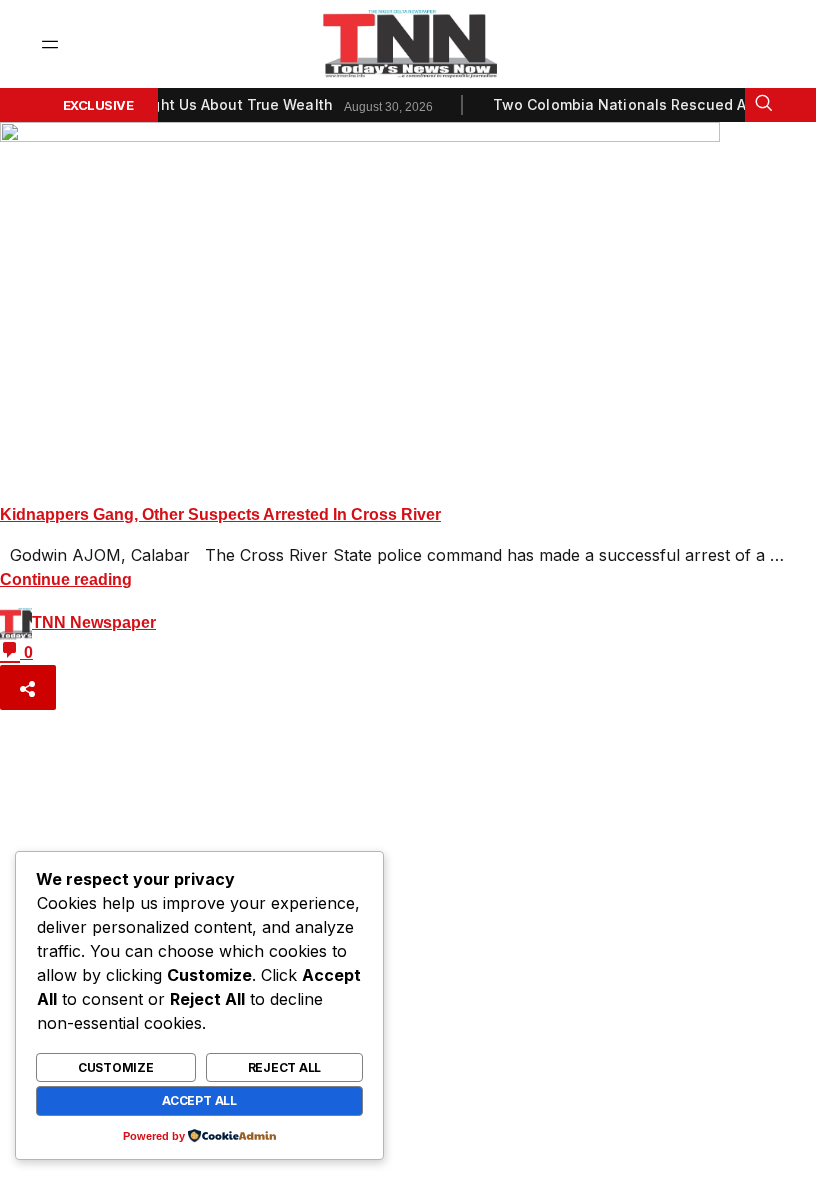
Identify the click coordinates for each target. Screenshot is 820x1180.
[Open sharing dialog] (28, 687)
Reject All (285, 1067)
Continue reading (66, 579)
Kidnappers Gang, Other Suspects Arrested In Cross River (220, 514)
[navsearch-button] (763, 105)
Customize (116, 1067)
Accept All (199, 1100)
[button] (50, 44)
